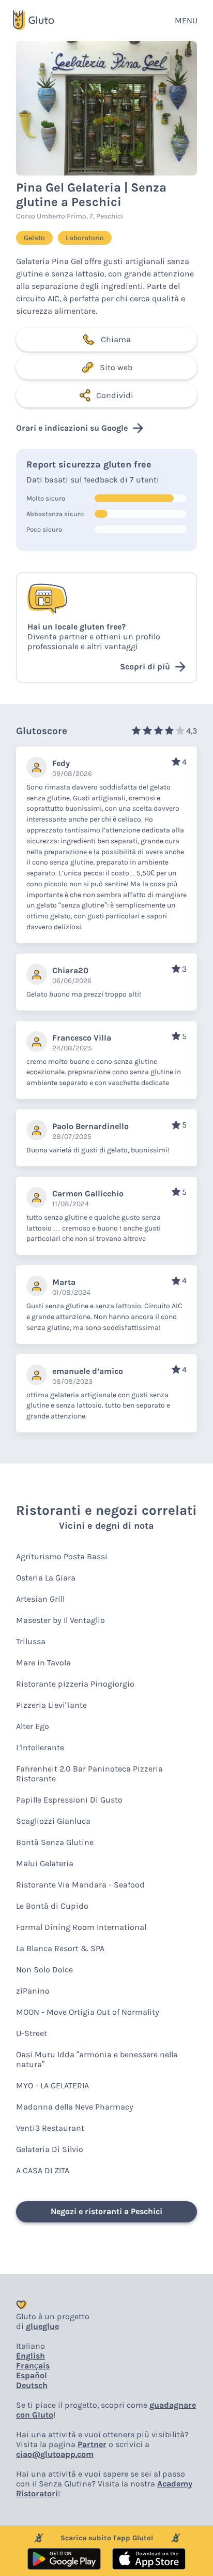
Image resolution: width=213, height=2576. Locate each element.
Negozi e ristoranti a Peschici (106, 2211)
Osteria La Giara (46, 1578)
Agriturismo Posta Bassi (62, 1556)
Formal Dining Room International (81, 1927)
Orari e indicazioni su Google (72, 428)
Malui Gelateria (45, 1863)
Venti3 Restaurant (50, 2128)
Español (32, 2375)
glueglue (42, 2326)
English (31, 2356)
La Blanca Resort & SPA (60, 1948)
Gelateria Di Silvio (50, 2149)
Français (33, 2366)
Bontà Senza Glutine (55, 1842)
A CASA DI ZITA (43, 2170)
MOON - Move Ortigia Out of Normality (88, 2012)
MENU (186, 20)
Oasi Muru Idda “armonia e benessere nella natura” (97, 2059)
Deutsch (32, 2385)
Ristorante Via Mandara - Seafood (80, 1885)
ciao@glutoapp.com (55, 2454)
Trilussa (31, 1641)
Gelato (34, 238)
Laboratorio (85, 238)
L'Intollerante (40, 1747)
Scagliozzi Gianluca (53, 1821)
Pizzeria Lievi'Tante (51, 1705)
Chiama (116, 339)
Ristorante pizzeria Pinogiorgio (75, 1684)
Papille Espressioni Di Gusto (69, 1800)
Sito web (116, 367)
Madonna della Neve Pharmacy (75, 2107)
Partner (92, 2444)
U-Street (32, 2033)
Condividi (115, 395)
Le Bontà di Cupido (52, 1906)
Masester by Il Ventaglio (60, 1620)
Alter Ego (33, 1726)
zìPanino (33, 1991)
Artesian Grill (40, 1599)
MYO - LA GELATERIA (52, 2085)
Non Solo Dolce (44, 1970)
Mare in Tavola (43, 1663)
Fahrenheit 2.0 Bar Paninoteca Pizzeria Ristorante (89, 1774)
